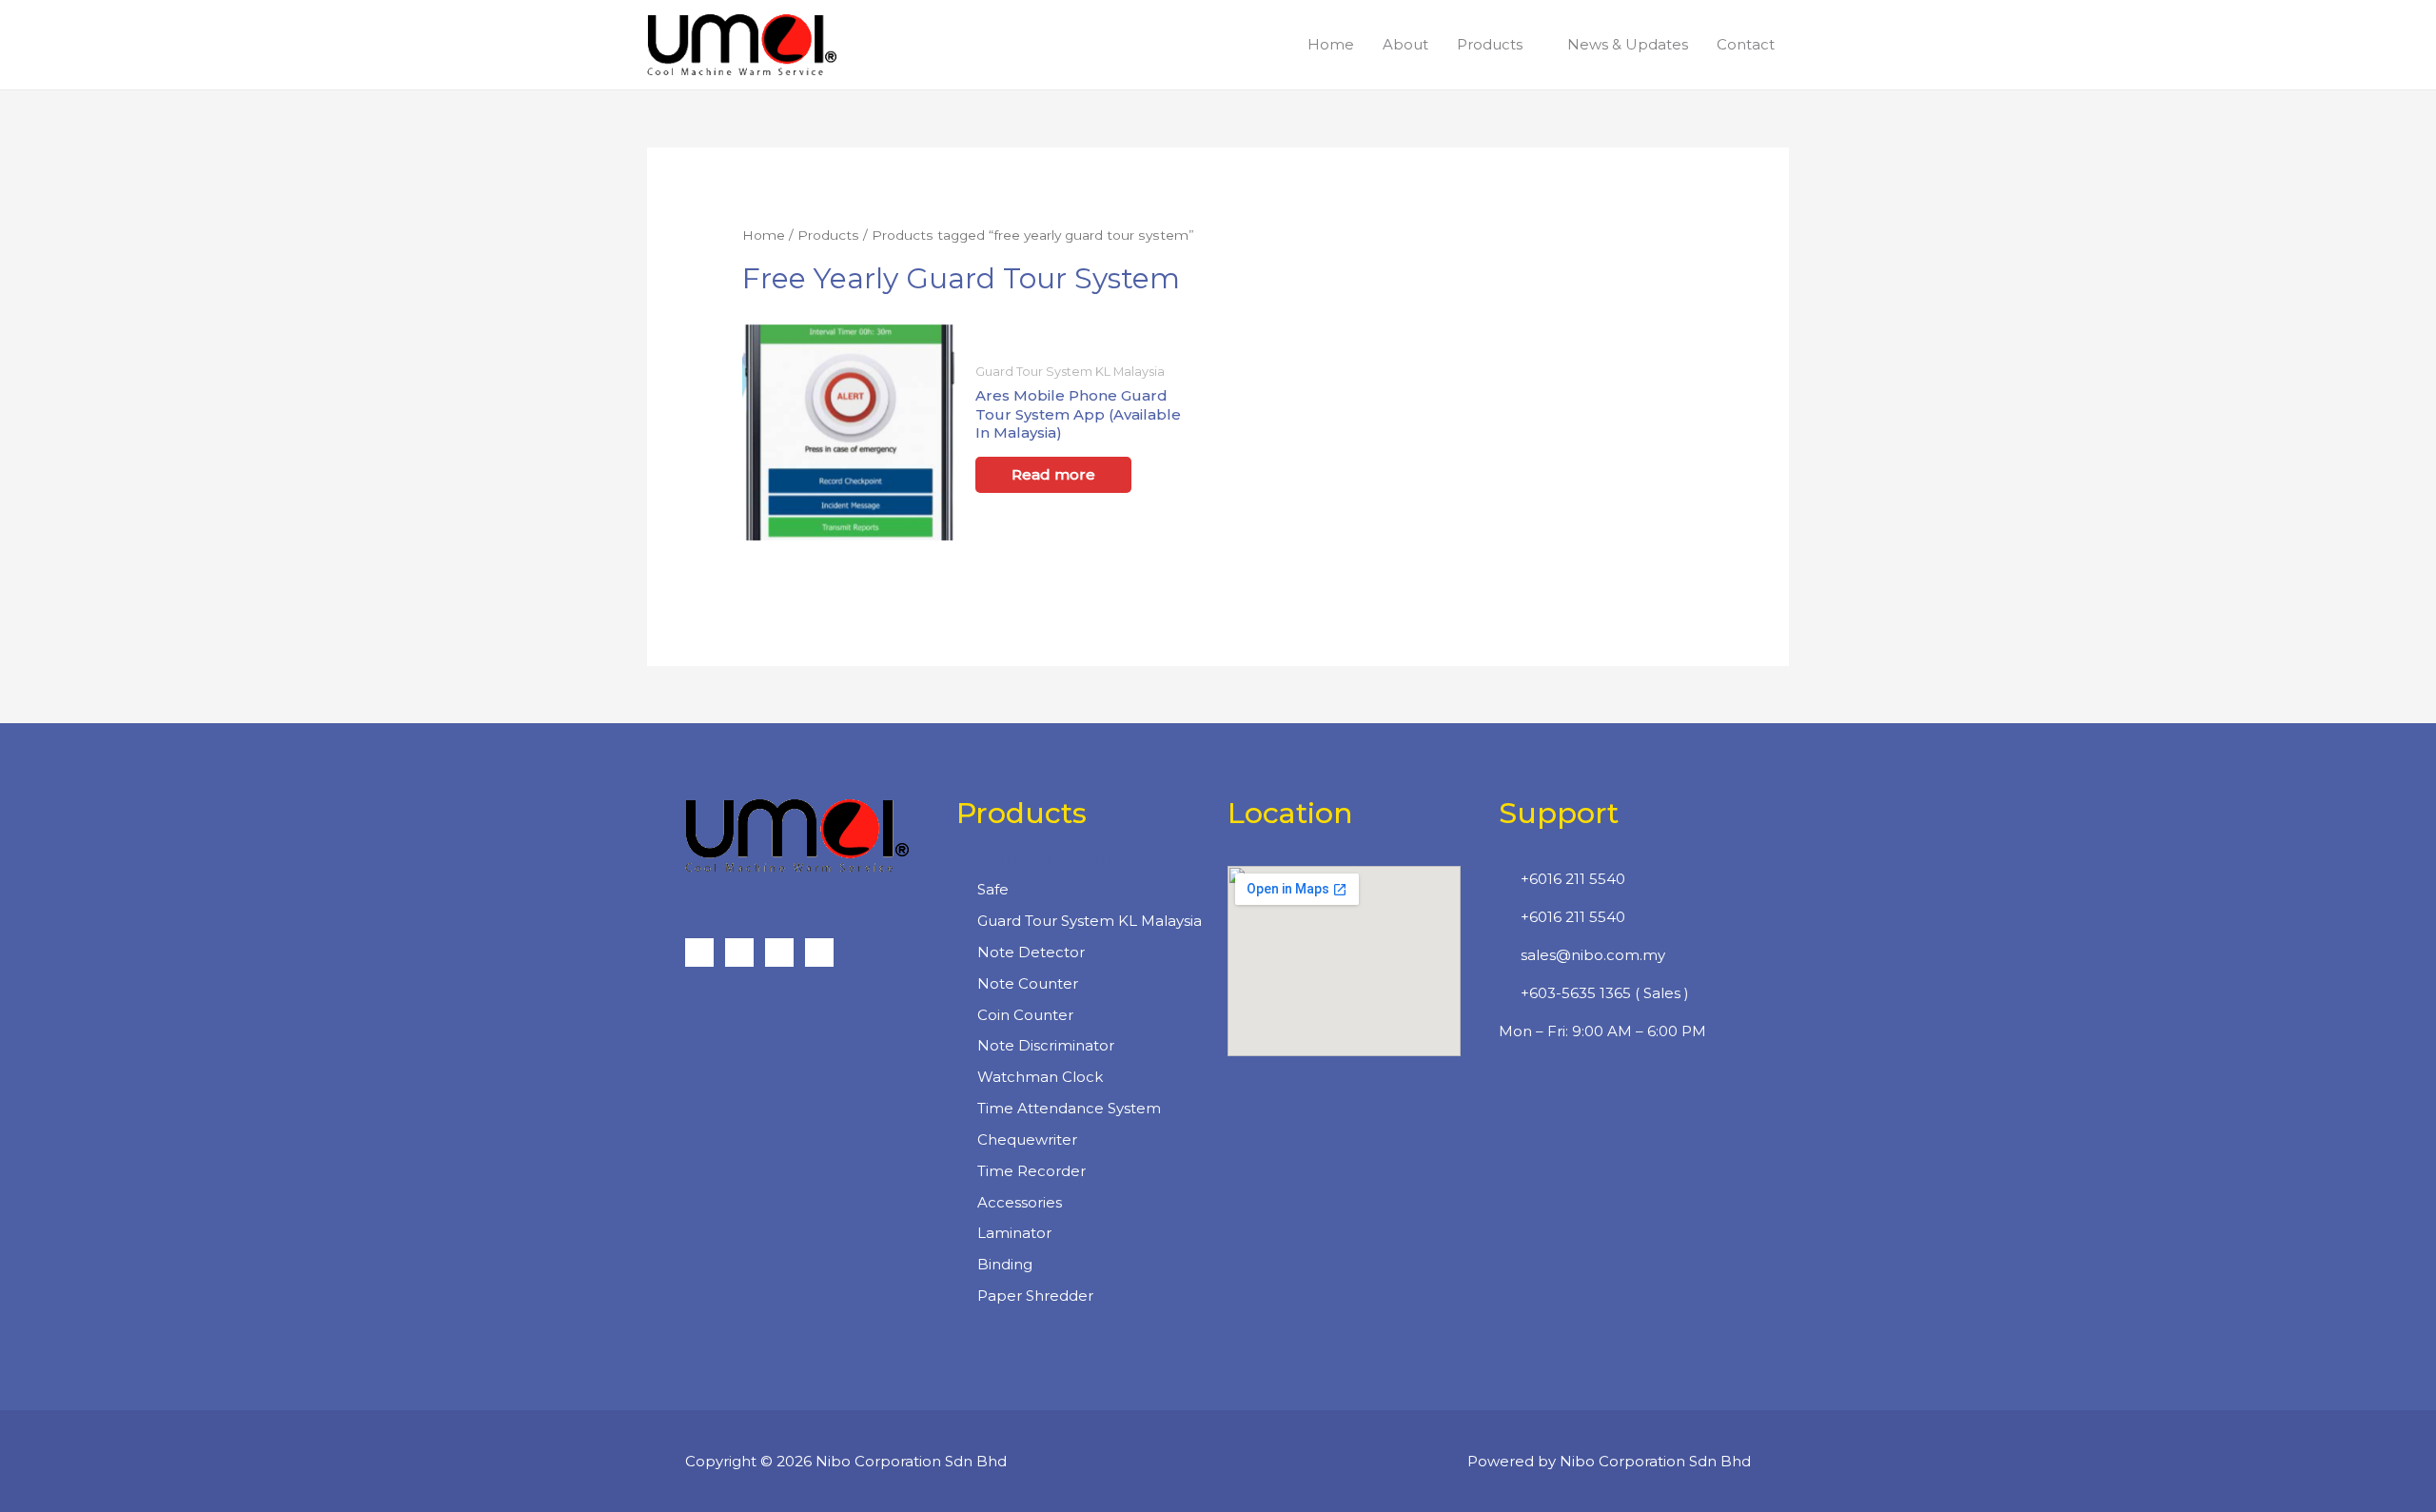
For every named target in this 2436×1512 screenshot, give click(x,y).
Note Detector (1031, 952)
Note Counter (1028, 983)
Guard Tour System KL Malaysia (1090, 921)
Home (764, 235)
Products (828, 235)
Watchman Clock (1040, 1077)
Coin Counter (1025, 1015)
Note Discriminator (1046, 1045)
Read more (1053, 474)
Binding (1005, 1264)
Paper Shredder (1035, 1296)
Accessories (1020, 1202)
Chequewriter (1027, 1139)
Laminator (1014, 1233)
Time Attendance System (1069, 1108)
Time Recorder (1031, 1171)
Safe (993, 889)
